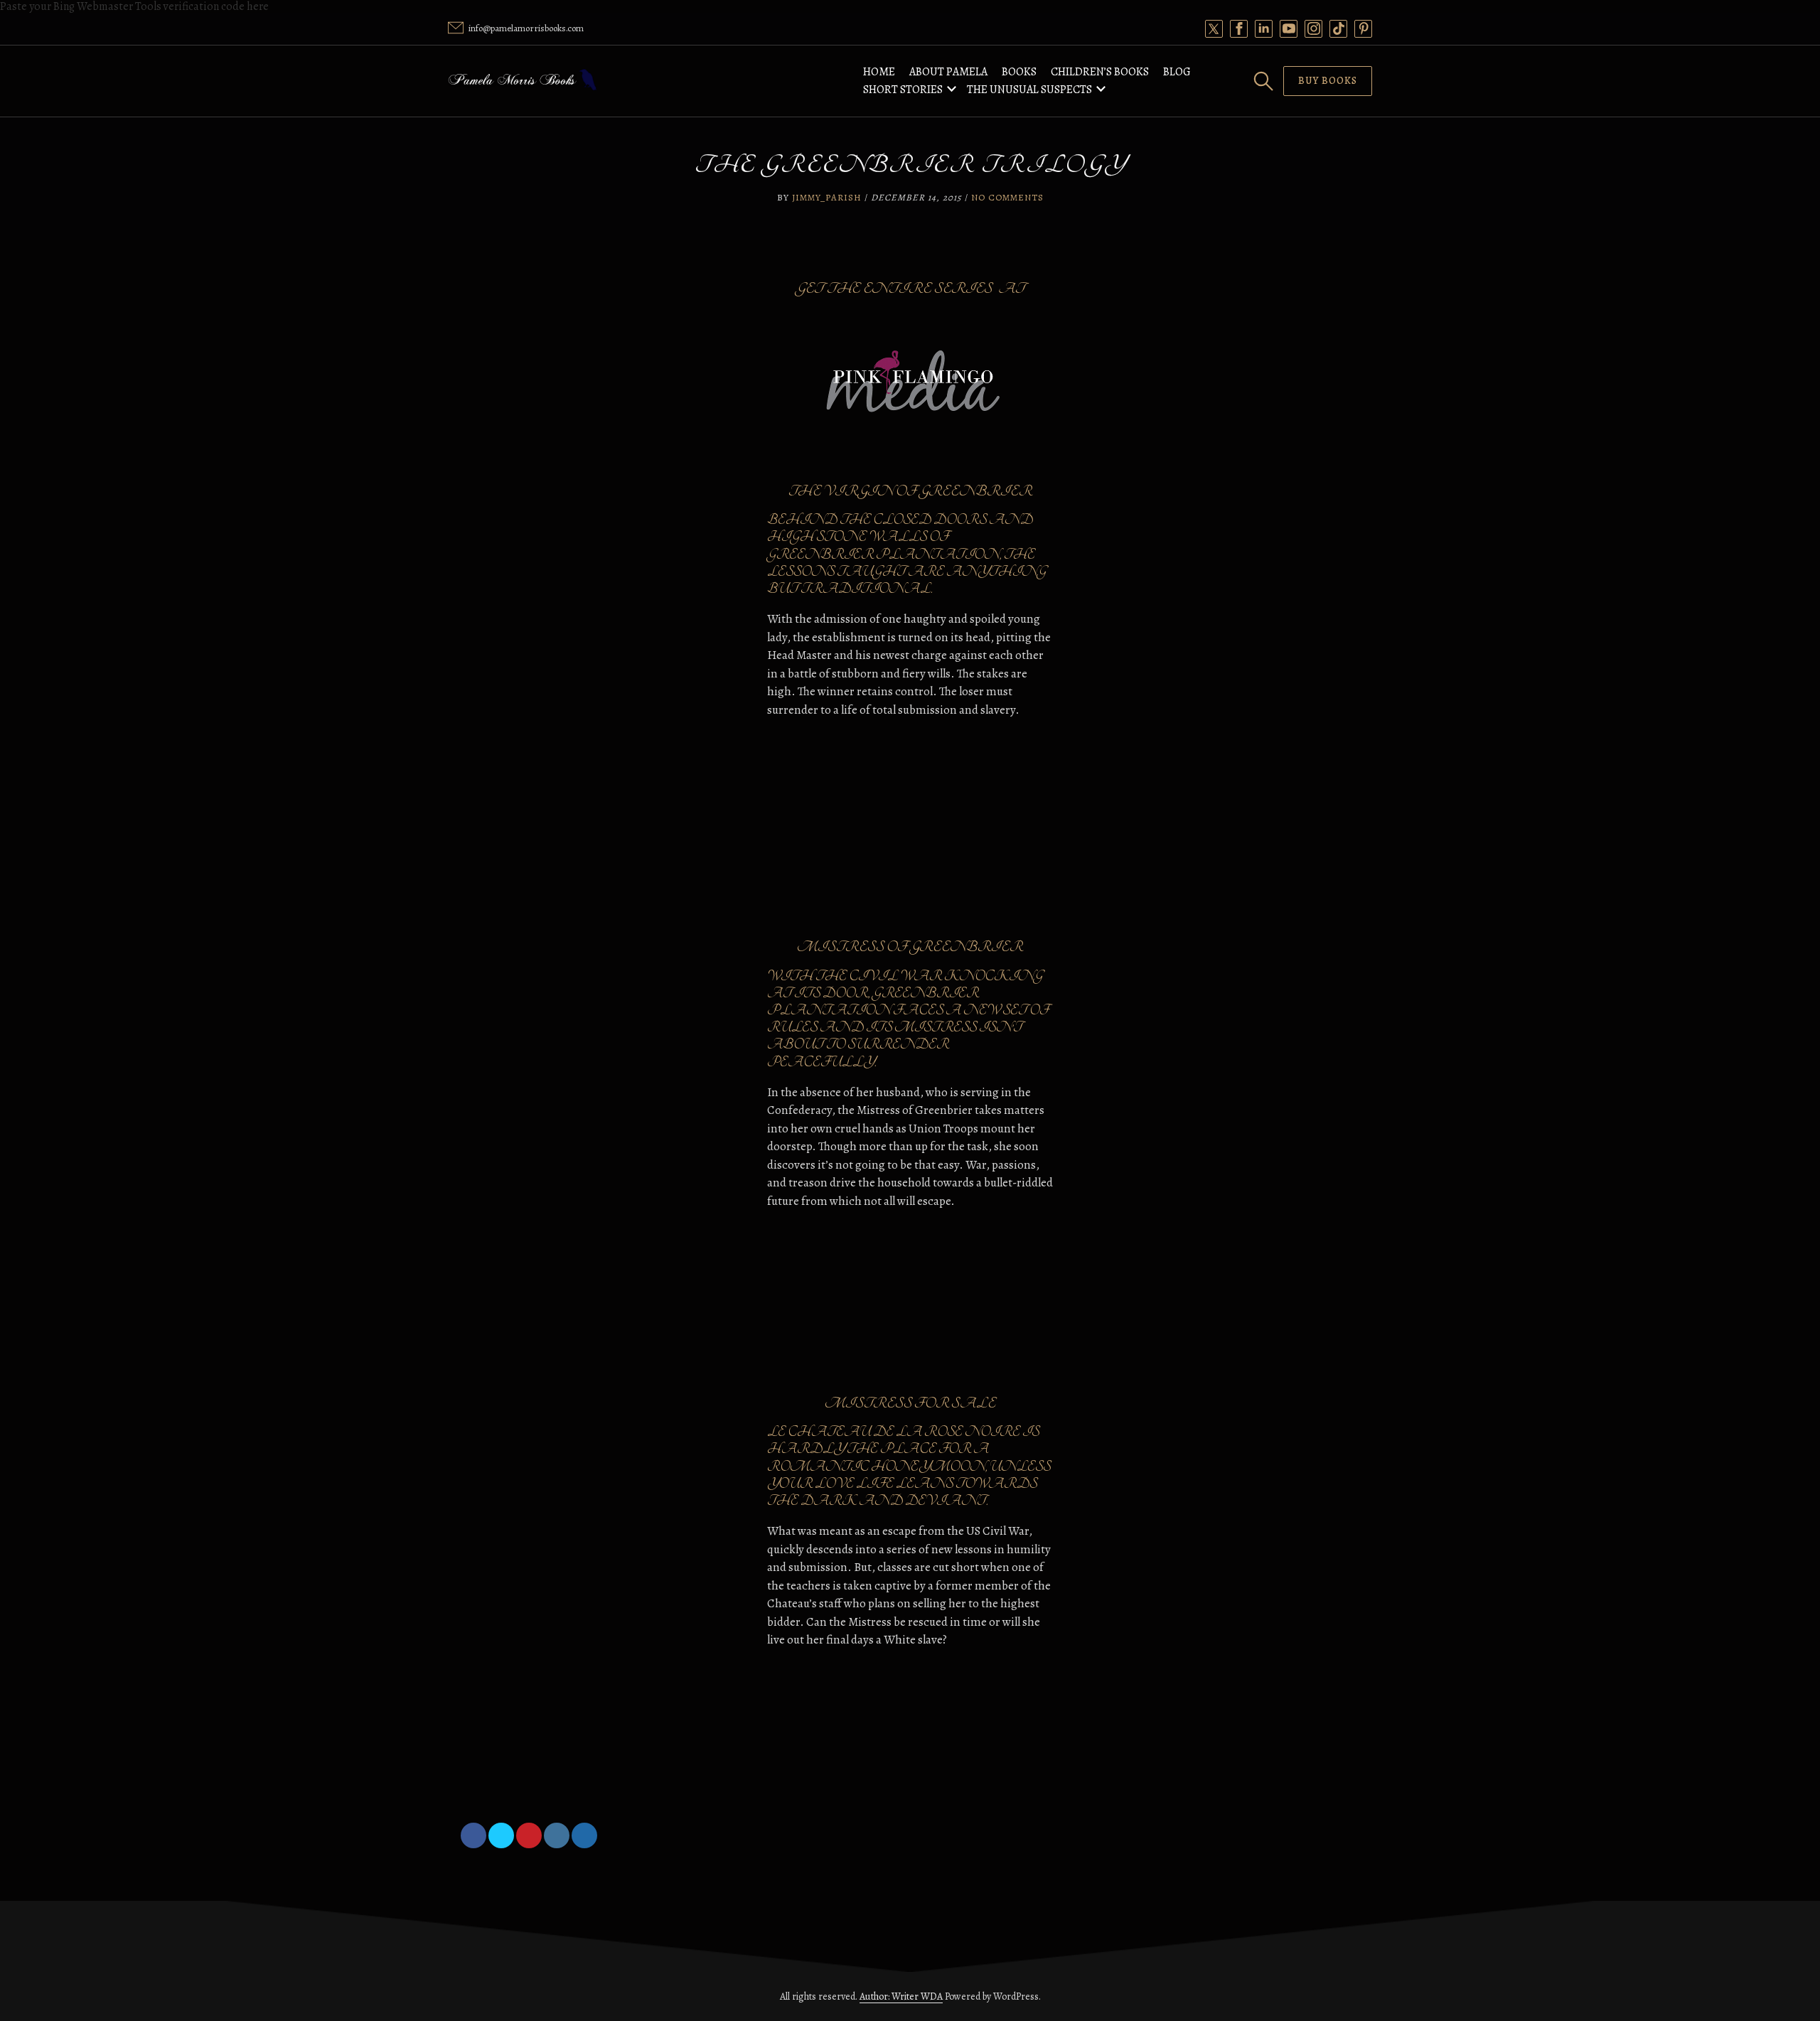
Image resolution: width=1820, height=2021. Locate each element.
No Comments (1007, 197)
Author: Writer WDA (901, 1996)
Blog (1177, 72)
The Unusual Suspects (1029, 90)
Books (1019, 72)
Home (879, 72)
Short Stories (903, 90)
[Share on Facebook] (473, 1835)
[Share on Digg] (584, 1835)
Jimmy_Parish (827, 197)
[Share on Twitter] (501, 1835)
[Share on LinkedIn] (557, 1835)
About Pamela (948, 72)
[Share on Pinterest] (529, 1835)
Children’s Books (1100, 72)
